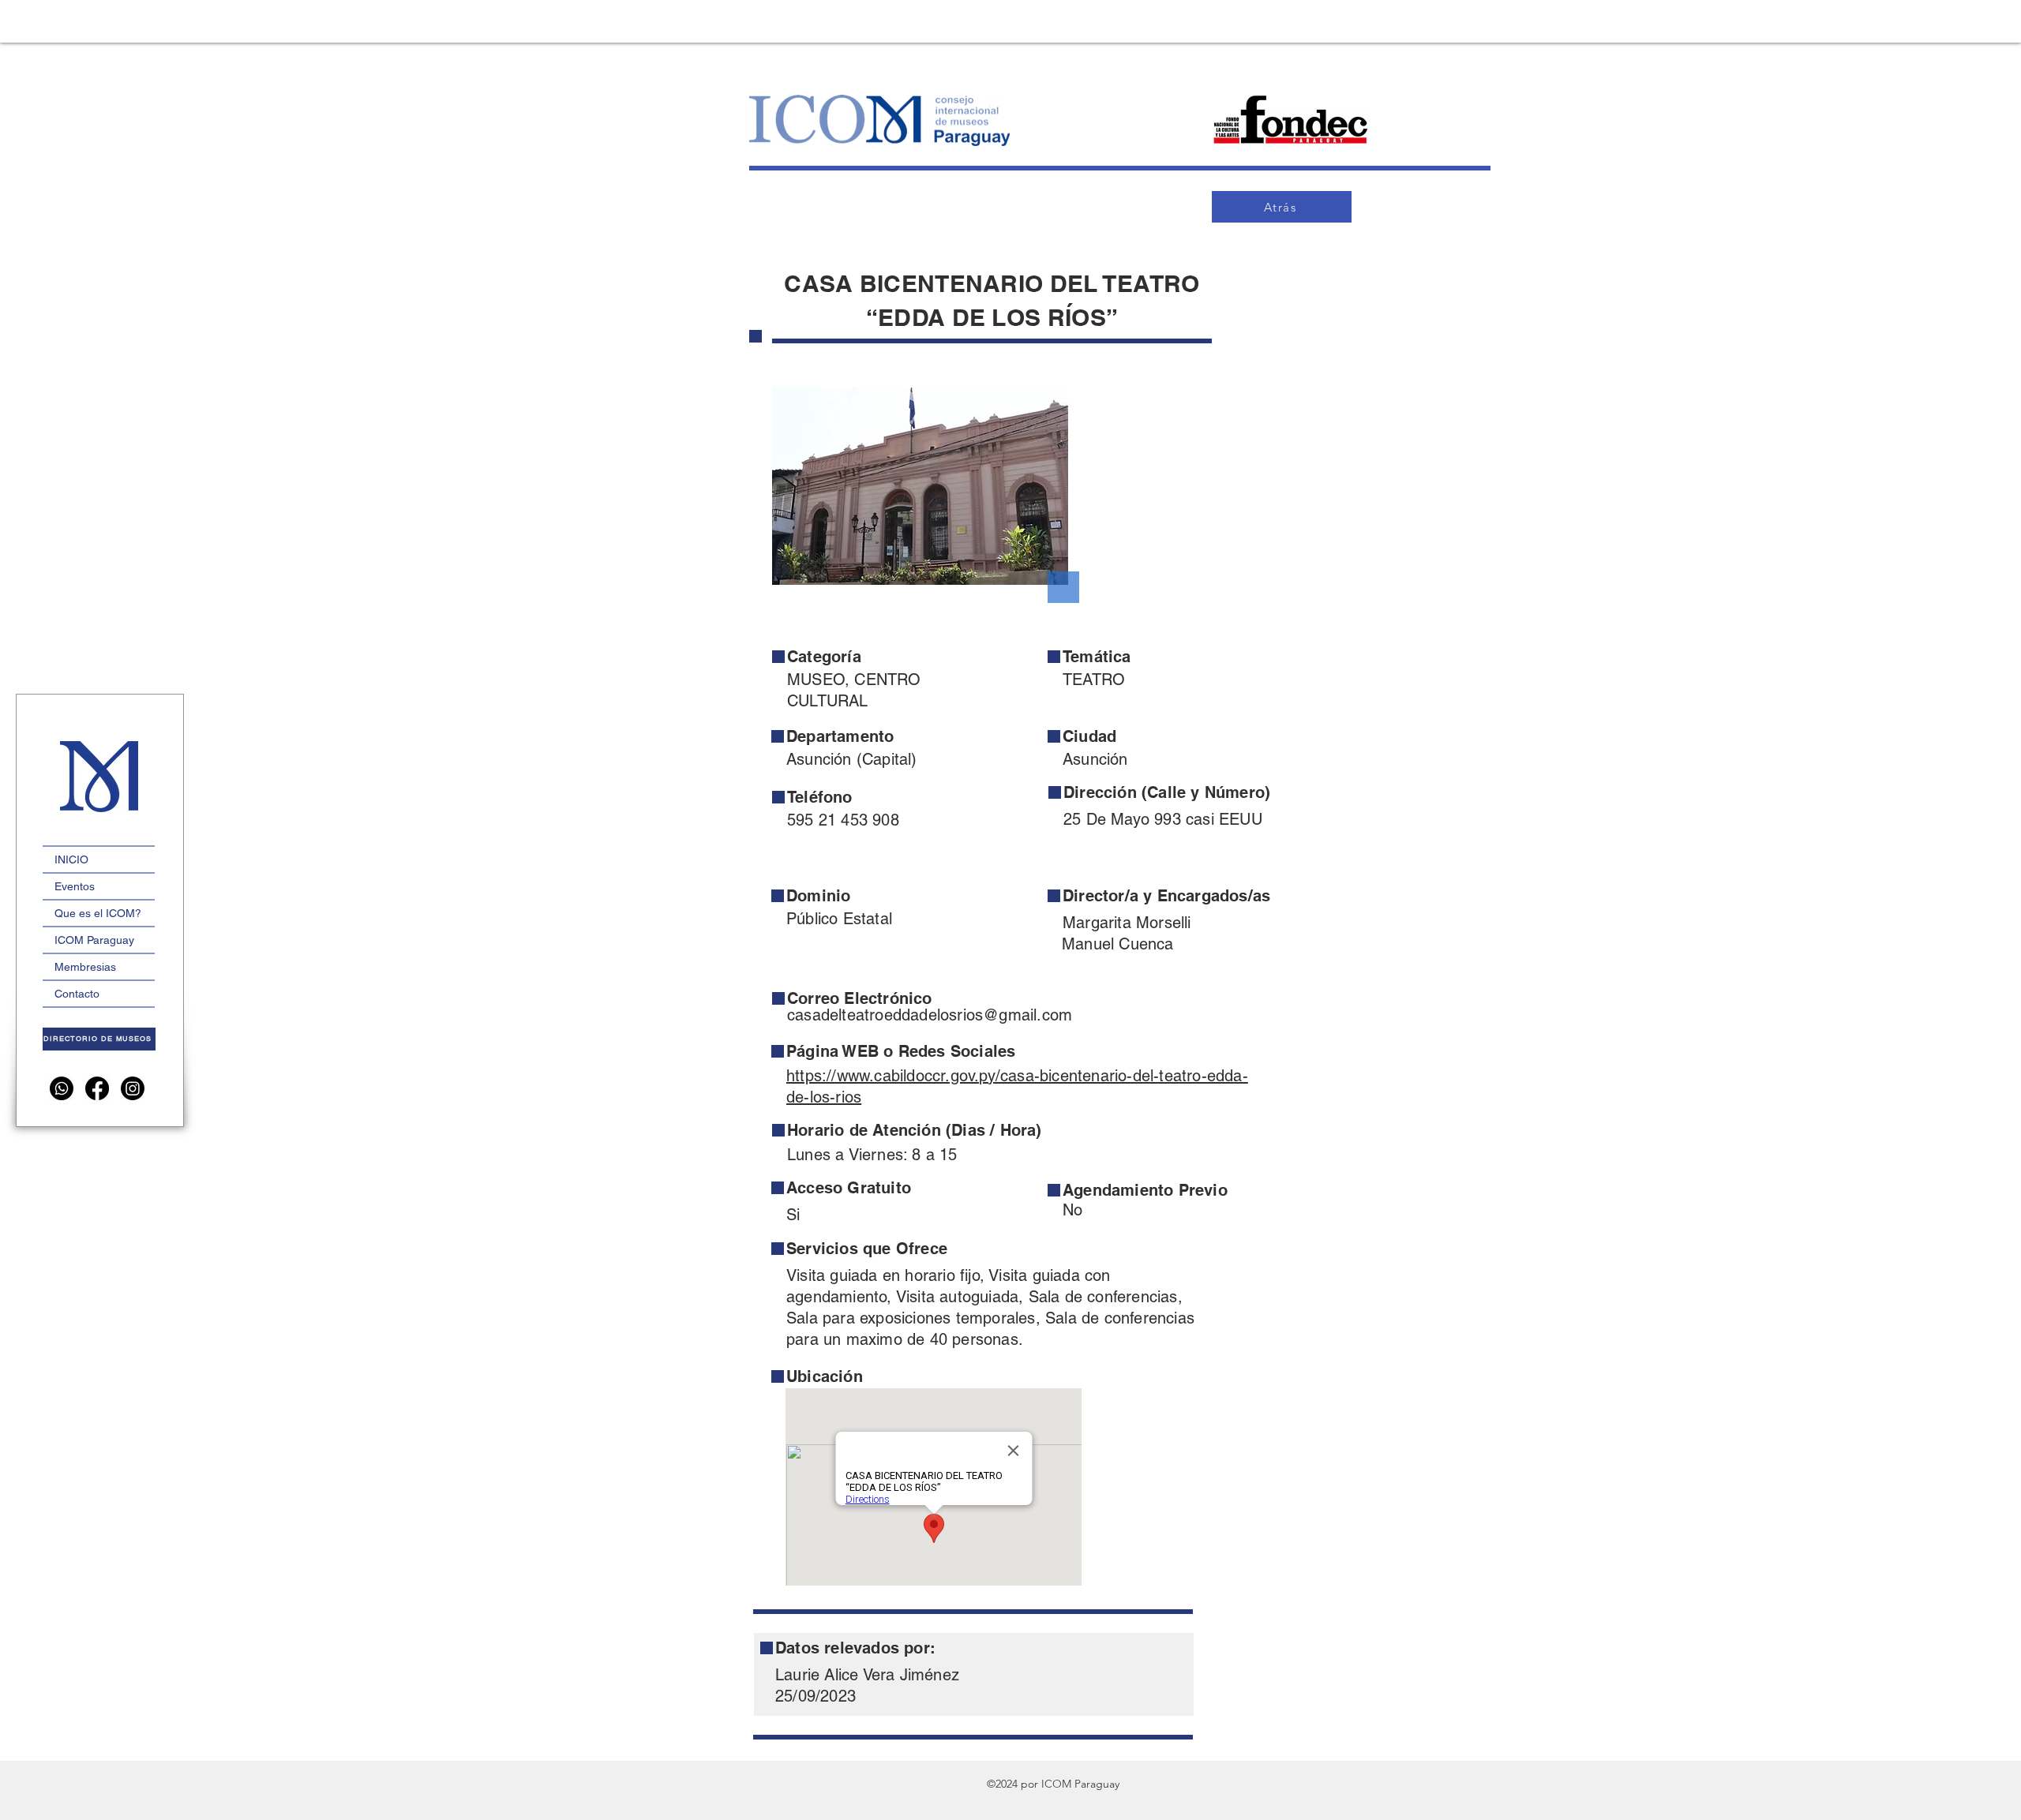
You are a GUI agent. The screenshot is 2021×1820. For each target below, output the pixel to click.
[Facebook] (97, 1088)
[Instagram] (133, 1088)
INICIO (71, 859)
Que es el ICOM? (98, 913)
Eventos (75, 886)
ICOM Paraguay (94, 940)
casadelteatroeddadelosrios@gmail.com (930, 1015)
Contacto (77, 994)
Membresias (85, 967)
